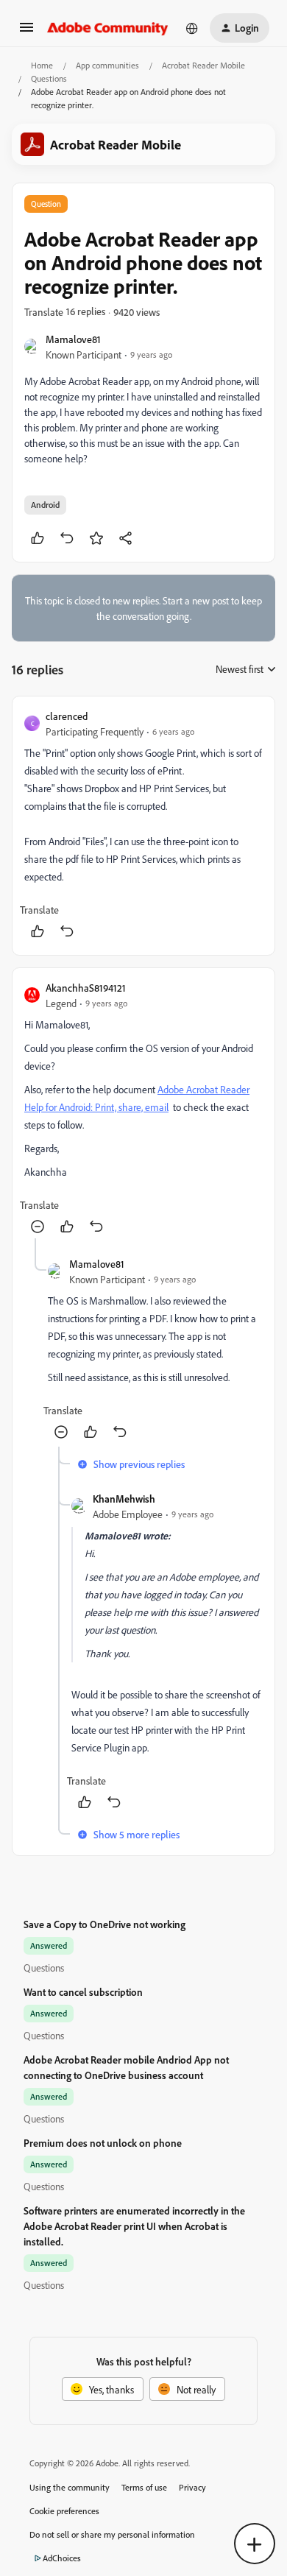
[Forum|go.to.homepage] (108, 28)
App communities (107, 65)
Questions (49, 78)
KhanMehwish (124, 1499)
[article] (143, 826)
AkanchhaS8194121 (86, 988)
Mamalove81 (73, 339)
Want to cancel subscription (83, 1992)
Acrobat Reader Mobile (203, 65)
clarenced (67, 716)
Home (42, 65)
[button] (26, 32)
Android (45, 505)
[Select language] (192, 28)
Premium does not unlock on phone (103, 2143)
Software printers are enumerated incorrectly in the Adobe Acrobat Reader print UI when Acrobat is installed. (134, 2226)
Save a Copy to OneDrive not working (104, 1924)
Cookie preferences (64, 2511)
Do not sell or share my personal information (112, 2534)
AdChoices (62, 2558)
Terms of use (144, 2487)
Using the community (70, 2487)
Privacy (192, 2487)
